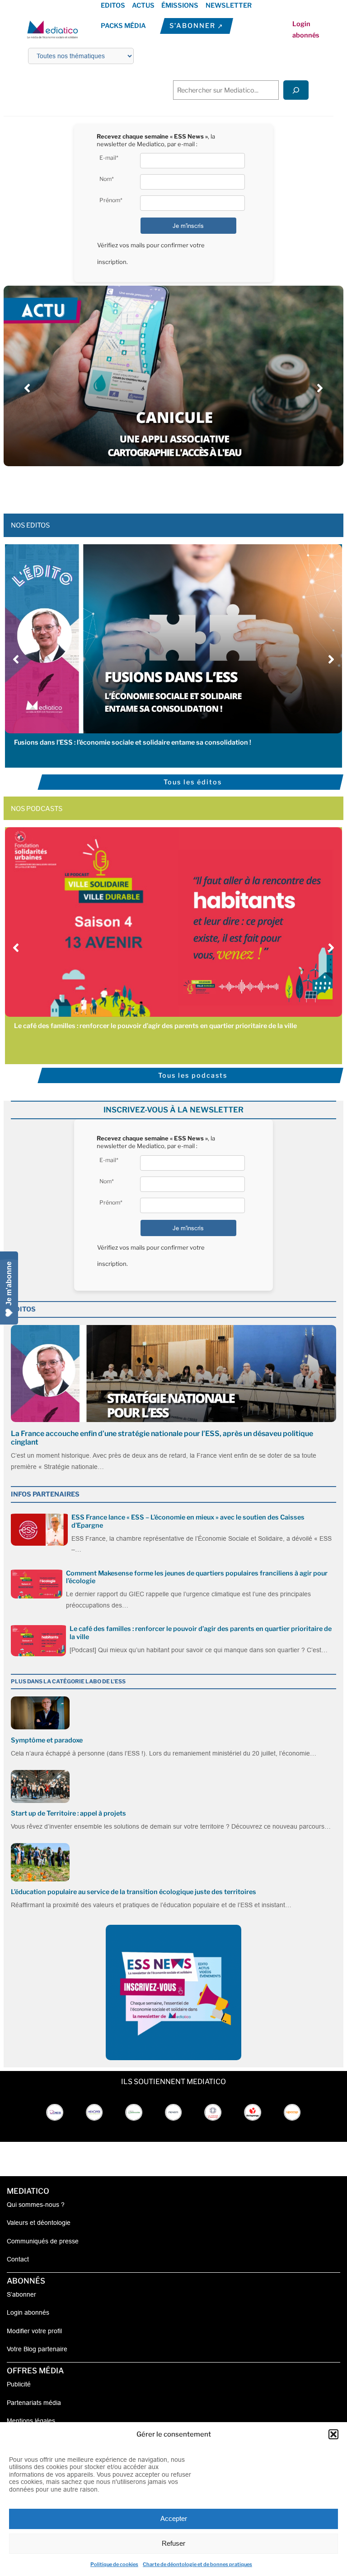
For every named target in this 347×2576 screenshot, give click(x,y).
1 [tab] (142, 486)
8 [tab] (205, 486)
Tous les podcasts (193, 1075)
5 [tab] (178, 486)
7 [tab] (196, 486)
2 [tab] (151, 486)
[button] (333, 2434)
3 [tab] (160, 486)
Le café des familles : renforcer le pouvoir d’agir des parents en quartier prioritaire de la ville (155, 1026)
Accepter (174, 2518)
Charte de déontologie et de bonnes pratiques (197, 2564)
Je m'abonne (9, 1283)
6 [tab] (187, 486)
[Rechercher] (296, 90)
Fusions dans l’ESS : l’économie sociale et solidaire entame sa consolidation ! (133, 742)
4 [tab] (169, 486)
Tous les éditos (193, 782)
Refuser (173, 2543)
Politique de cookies (114, 2564)
